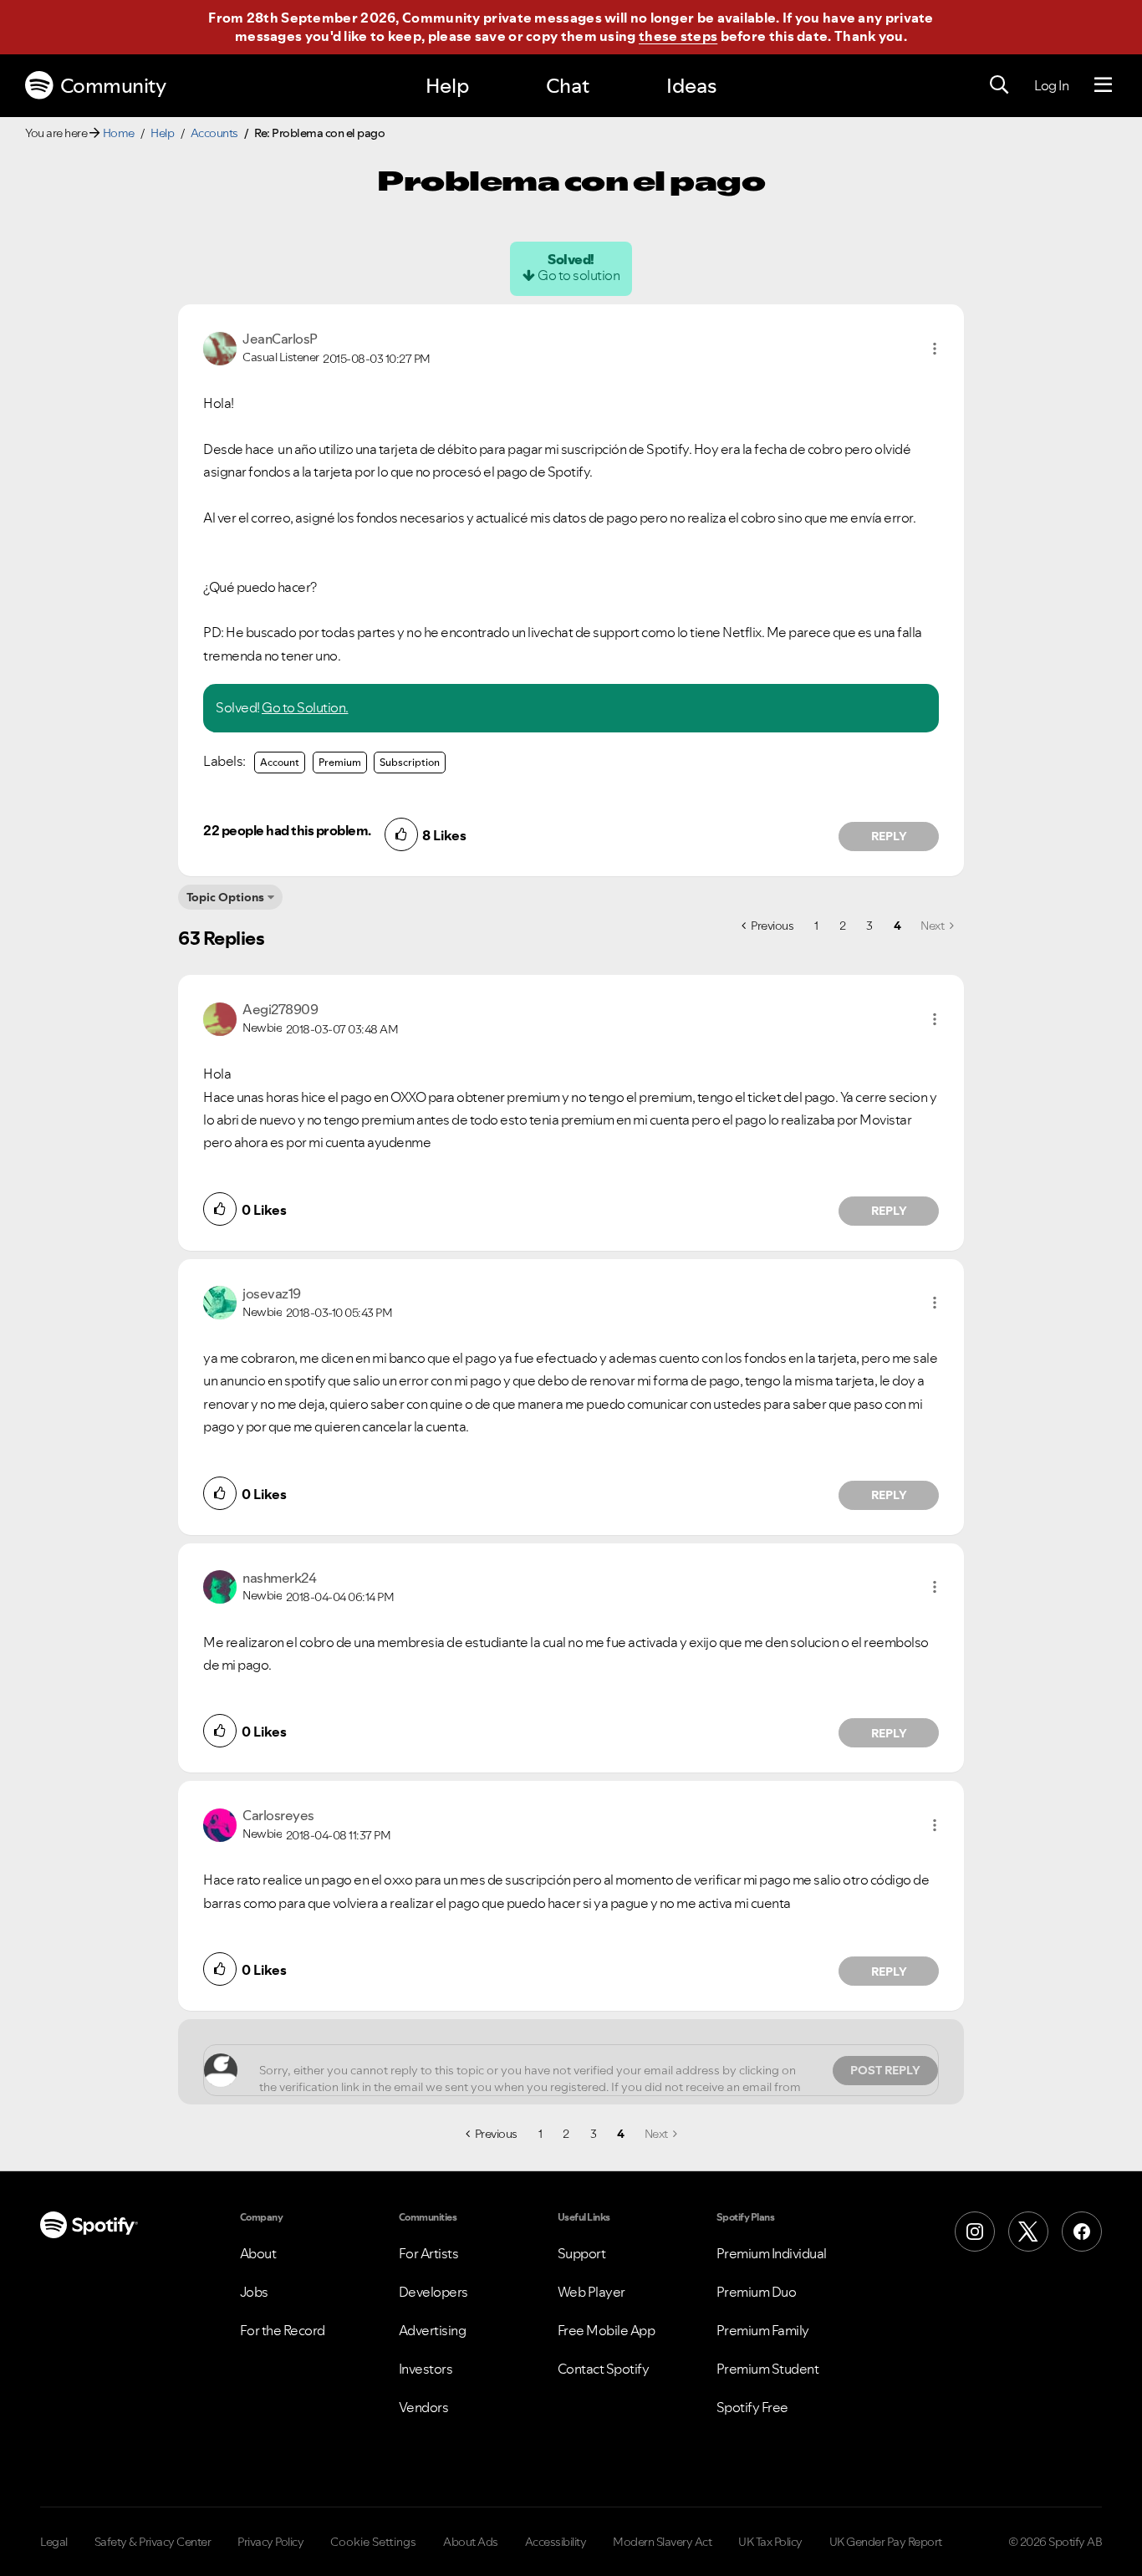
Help (447, 86)
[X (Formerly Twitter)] (1028, 2232)
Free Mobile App (607, 2330)
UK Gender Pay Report (886, 2542)
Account (280, 762)
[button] (935, 349)
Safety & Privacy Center (153, 2542)
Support (582, 2253)
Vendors (424, 2407)
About (258, 2253)
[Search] (999, 85)
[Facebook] (1082, 2232)
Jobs (254, 2292)
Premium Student (768, 2369)
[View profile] (220, 347)
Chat (568, 86)
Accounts (214, 133)
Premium (340, 762)
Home (119, 133)
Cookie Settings (373, 2542)
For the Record (283, 2330)
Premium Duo (757, 2292)
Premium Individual (772, 2253)
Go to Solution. (305, 707)
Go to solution (579, 275)
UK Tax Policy (770, 2542)
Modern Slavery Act (662, 2542)
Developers (433, 2292)
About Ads (471, 2542)
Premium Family (763, 2330)
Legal (54, 2542)
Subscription (410, 762)
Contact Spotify (604, 2369)
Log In (1051, 85)
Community (113, 86)
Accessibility (556, 2542)
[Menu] (1103, 85)
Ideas (691, 86)
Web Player (591, 2292)
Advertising (433, 2330)
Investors (426, 2369)
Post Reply (885, 2070)
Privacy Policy (270, 2542)
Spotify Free (752, 2407)
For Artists (429, 2253)
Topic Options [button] (225, 897)
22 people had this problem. (287, 830)
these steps (678, 36)
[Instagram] (975, 2232)
